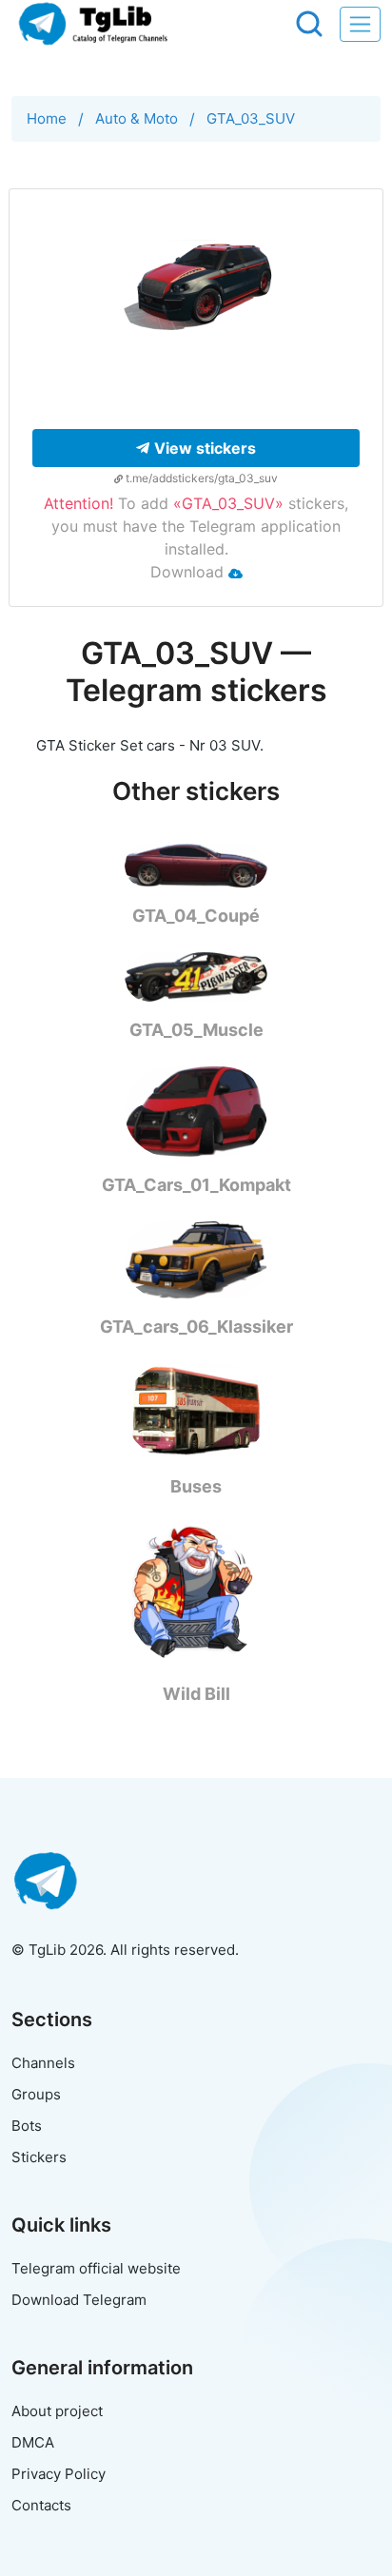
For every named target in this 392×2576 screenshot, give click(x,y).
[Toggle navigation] (360, 24)
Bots (27, 2126)
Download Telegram (79, 2300)
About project (57, 2411)
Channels (43, 2063)
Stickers (39, 2157)
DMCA (33, 2442)
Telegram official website (96, 2268)
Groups (36, 2094)
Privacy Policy (59, 2474)
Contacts (41, 2505)
